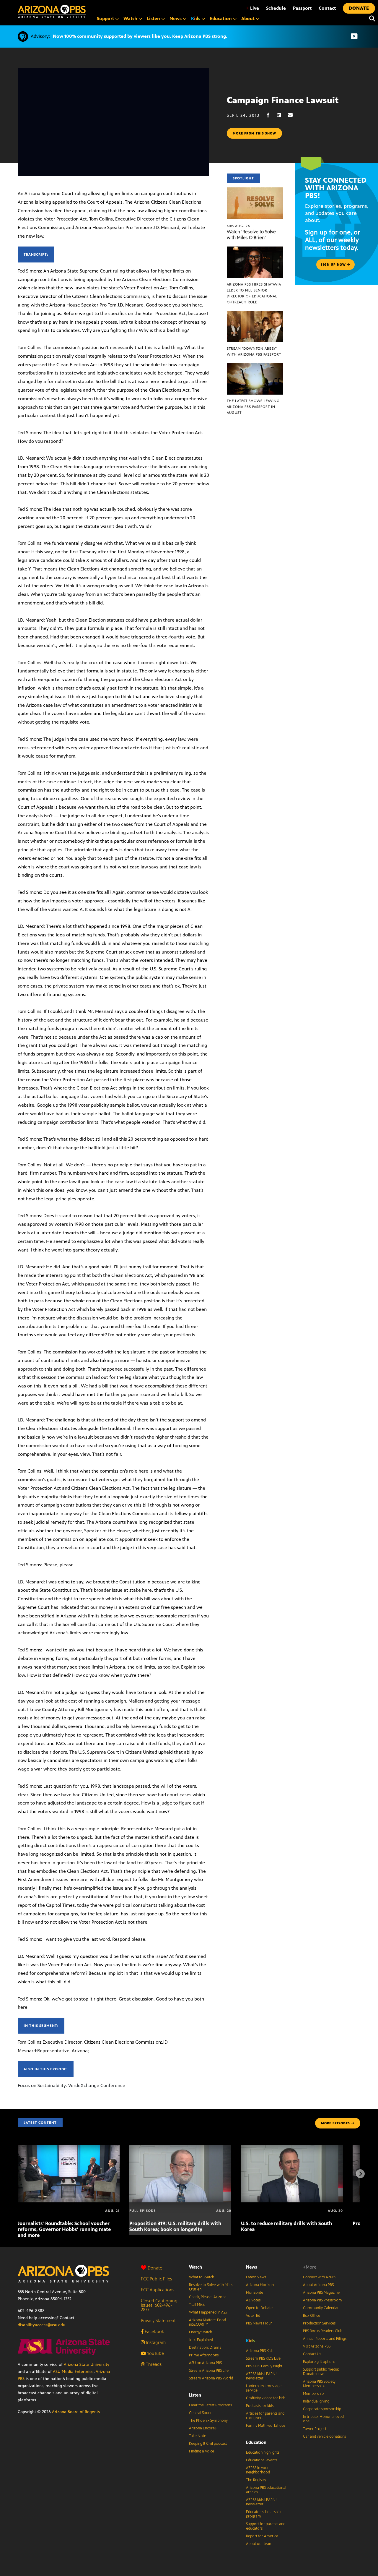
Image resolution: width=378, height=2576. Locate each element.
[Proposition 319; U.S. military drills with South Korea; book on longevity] (180, 2148)
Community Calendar (321, 2308)
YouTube (155, 2353)
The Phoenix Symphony (208, 2421)
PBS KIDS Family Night (264, 2366)
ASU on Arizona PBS (205, 2363)
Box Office (312, 2316)
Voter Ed (253, 2316)
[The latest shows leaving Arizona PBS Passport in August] (255, 366)
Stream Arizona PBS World (211, 2378)
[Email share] (293, 115)
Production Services (319, 2323)
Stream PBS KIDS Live (263, 2358)
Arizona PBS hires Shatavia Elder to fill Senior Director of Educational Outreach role (254, 293)
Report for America (262, 2536)
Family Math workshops (266, 2426)
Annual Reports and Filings (325, 2339)
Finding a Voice (202, 2451)
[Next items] (360, 2174)
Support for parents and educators (266, 2526)
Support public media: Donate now (321, 2372)
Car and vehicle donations (324, 2436)
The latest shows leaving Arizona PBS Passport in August (253, 407)
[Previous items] (18, 2174)
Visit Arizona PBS (317, 2346)
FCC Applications (158, 2290)
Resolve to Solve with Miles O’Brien (211, 2287)
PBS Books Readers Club (323, 2331)
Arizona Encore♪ (203, 2428)
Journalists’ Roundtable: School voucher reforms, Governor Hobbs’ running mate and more (64, 2229)
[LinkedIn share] (282, 115)
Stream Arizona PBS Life (209, 2371)
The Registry (256, 2480)
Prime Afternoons (204, 2355)
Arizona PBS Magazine (321, 2293)
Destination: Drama (205, 2348)
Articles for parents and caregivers (265, 2416)
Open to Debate (259, 2308)
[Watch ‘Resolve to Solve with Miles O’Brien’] (255, 191)
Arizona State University (87, 2365)
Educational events (261, 2460)
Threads (153, 2364)
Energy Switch (201, 2332)
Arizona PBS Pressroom (322, 2300)
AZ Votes (253, 2300)
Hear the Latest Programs (210, 2405)
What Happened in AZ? (208, 2312)
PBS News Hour (259, 2323)
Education (256, 2442)
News (252, 2267)
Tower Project (315, 2429)
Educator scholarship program (263, 2514)
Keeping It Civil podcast (208, 2444)
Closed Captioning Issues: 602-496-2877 (159, 2305)
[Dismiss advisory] (354, 37)
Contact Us (312, 2354)
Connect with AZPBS (320, 2277)
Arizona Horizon (260, 2285)
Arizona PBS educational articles (266, 2490)
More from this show (254, 133)
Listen (195, 2395)
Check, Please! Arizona (208, 2297)
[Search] (371, 19)
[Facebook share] (271, 115)
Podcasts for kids (260, 2406)
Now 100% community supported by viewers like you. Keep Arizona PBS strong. (140, 36)
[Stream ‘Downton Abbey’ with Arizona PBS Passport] (255, 314)
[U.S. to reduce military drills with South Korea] (292, 2148)
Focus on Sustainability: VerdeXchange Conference (71, 2085)
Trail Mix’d (197, 2305)
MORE (335, 2123)
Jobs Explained (201, 2340)
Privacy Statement (158, 2320)
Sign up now (334, 265)
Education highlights (263, 2452)
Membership (313, 2394)
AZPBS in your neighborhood (258, 2470)
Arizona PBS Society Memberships (319, 2384)
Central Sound (201, 2413)
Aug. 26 (238, 226)
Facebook (154, 2331)
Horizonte (255, 2293)
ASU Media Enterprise (73, 2372)
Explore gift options (319, 2362)
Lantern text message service (264, 2388)
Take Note (198, 2436)
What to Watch (202, 2277)
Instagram (155, 2342)
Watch (195, 2267)
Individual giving (316, 2401)
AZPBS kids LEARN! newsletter (261, 2376)
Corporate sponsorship (322, 2409)
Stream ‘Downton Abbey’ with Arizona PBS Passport (254, 351)
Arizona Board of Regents (76, 2412)
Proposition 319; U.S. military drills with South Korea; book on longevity (175, 2226)
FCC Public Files (156, 2279)
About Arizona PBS (318, 2285)
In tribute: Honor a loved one (323, 2419)
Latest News (256, 2277)
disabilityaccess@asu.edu (41, 2325)
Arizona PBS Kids (260, 2351)
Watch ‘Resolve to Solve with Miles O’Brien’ (251, 235)
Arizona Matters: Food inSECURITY (207, 2322)
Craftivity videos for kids (266, 2398)
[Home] (52, 11)
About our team (259, 2544)
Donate (155, 2268)
